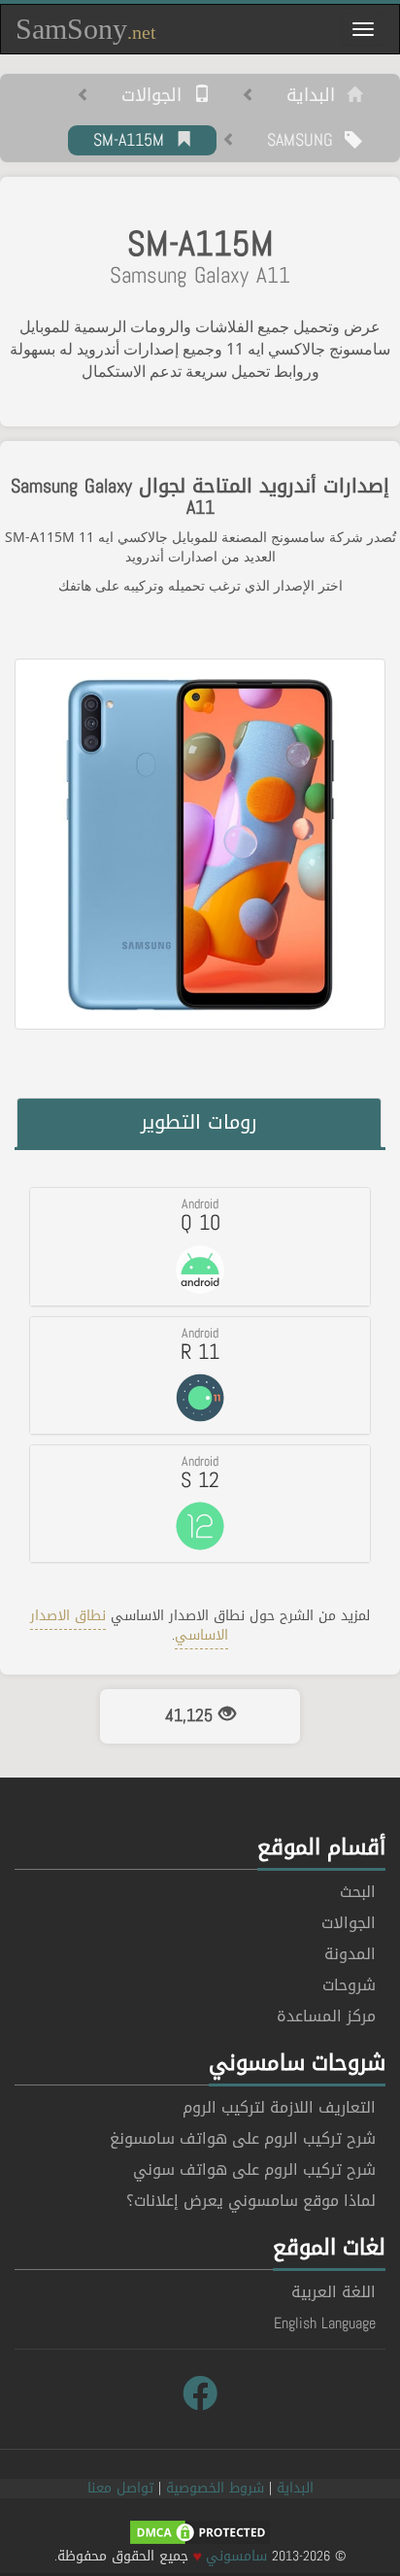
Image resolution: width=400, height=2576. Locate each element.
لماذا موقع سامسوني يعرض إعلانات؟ (251, 2201)
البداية (317, 96)
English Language (325, 2323)
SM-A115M (134, 141)
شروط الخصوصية (215, 2488)
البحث (358, 1892)
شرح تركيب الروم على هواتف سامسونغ (243, 2138)
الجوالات (157, 96)
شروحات (349, 1985)
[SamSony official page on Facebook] (200, 2394)
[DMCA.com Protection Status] (200, 2534)
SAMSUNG (306, 141)
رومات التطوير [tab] (199, 1122)
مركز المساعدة (326, 2016)
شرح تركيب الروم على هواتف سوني (254, 2169)
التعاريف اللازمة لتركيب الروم (279, 2107)
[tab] (200, 1246)
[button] (200, 1246)
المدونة (350, 1954)
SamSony (86, 29)
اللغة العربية (333, 2292)
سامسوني (236, 2556)
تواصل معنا (120, 2488)
